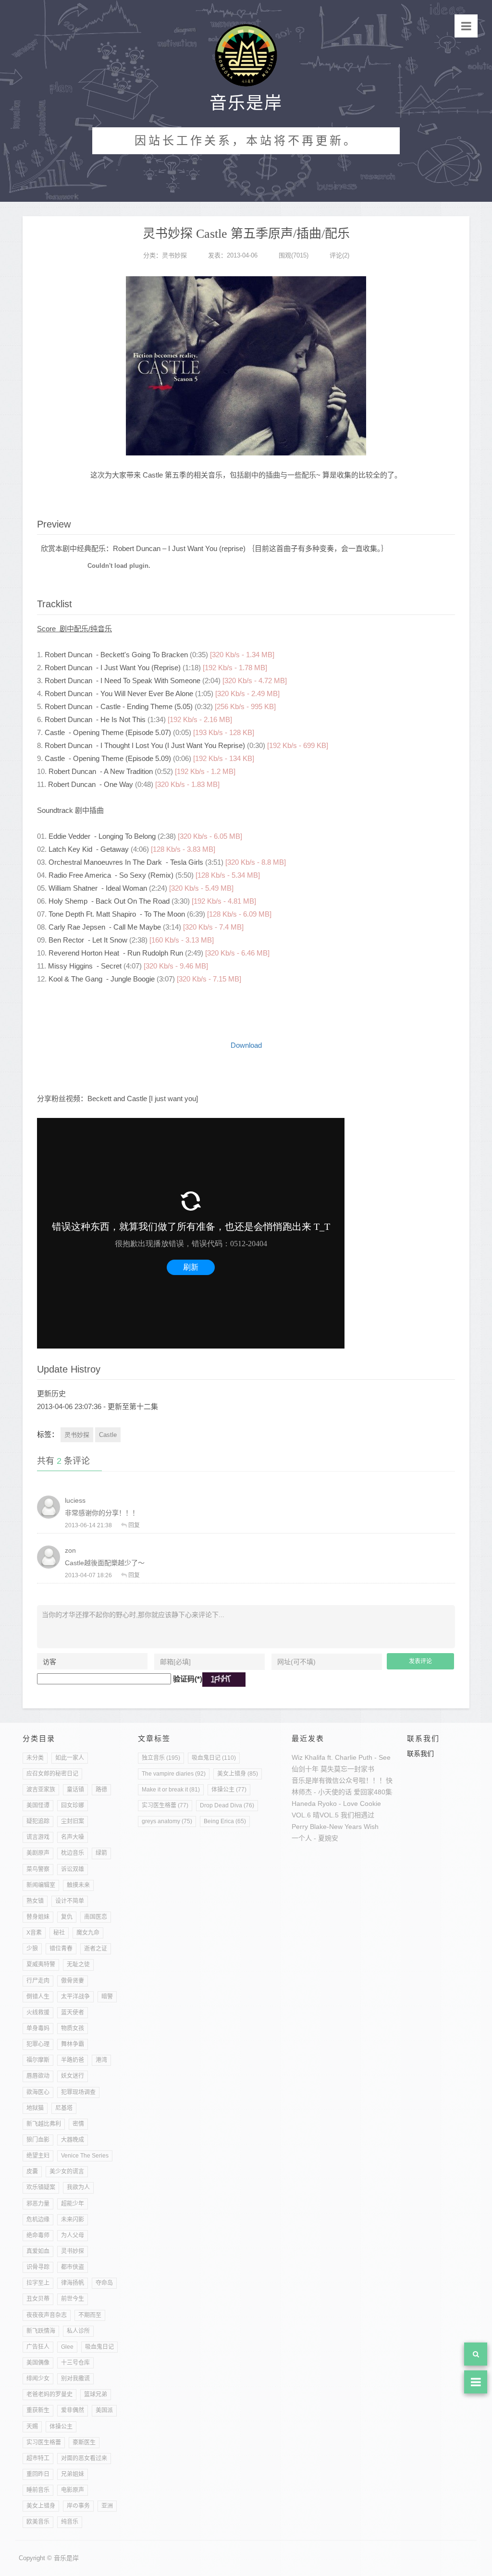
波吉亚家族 (41, 1790)
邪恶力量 (38, 2204)
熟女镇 (35, 1901)
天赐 (32, 2427)
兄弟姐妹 (73, 2474)
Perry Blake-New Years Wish (335, 1827)
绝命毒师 (38, 2235)
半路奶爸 (73, 2060)
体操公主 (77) (229, 1790)
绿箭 (101, 1853)
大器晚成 (73, 2140)
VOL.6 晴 (306, 1815)
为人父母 (73, 2235)
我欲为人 (78, 2187)
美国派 (104, 2410)
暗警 (107, 1997)
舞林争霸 (73, 2044)
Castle (108, 1435)
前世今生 (73, 2299)
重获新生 (38, 2410)
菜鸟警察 (38, 1869)
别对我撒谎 (75, 2379)
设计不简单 (70, 1901)
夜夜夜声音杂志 (47, 2315)
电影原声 (73, 2490)
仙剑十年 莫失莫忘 (320, 1769)
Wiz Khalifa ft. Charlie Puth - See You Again (357, 1757)
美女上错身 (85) (238, 1774)
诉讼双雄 (73, 1869)
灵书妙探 (174, 255)
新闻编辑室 (41, 1885)
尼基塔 (64, 2108)
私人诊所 (78, 2331)
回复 (134, 1525)
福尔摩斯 (38, 2060)
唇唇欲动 (38, 2076)
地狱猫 (35, 2108)
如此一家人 (70, 1758)
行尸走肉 (38, 1981)
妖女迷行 (73, 2076)
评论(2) (339, 255)
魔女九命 (88, 1933)
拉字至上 (38, 2283)
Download (246, 1045)
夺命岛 (104, 2283)
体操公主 (61, 2427)
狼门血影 (38, 2140)
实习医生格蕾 (44, 2442)
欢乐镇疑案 (41, 2187)
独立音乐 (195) (161, 1758)
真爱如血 (38, 2251)
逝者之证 (96, 1949)
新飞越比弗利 (44, 2124)
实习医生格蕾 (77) (165, 1805)
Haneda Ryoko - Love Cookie (336, 1803)
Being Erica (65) (225, 1821)
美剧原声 (38, 1853)
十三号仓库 (75, 2363)
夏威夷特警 (41, 1964)
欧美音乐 (38, 2522)
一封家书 (361, 1769)
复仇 (67, 1917)
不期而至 (90, 2315)
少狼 (32, 1949)
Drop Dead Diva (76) (227, 1805)
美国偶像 (38, 2363)
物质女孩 (73, 2028)
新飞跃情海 (41, 2331)
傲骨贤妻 (73, 1981)
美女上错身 (41, 2506)
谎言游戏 (38, 1837)
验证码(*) (188, 1679)
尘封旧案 (73, 1821)
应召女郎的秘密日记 (52, 1774)
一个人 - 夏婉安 (315, 1838)
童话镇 (75, 1790)
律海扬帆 (73, 2283)
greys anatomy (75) (167, 1821)
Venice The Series (85, 2156)
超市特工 (38, 2458)
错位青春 (61, 1949)
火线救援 (38, 2012)
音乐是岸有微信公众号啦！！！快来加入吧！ (359, 1780)
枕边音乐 (73, 1853)
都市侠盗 (73, 2267)
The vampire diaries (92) (174, 1774)
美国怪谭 (38, 1805)
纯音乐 (70, 2522)
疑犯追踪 (38, 1821)
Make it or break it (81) (171, 1790)
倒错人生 (38, 1997)
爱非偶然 (73, 2410)
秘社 (59, 1933)
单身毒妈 (38, 2028)
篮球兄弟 (96, 2394)
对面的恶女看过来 (84, 2458)
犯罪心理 (38, 2044)
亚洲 (107, 2506)
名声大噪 (73, 1837)
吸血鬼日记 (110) (214, 1758)
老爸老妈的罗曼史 (49, 2394)
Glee (67, 2347)
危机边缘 (38, 2220)
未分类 (35, 1758)
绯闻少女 (38, 2379)
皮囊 (32, 2171)
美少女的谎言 (67, 2171)
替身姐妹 (38, 1917)
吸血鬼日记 (99, 2347)
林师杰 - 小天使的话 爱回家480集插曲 (349, 1792)
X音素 (34, 1933)
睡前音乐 (38, 2490)
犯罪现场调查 (78, 2092)
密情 (78, 2124)
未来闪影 (73, 2220)
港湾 (101, 2060)
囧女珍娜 (73, 1805)
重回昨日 (38, 2474)
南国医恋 (96, 1917)
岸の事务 (78, 2506)
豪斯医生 (84, 2442)
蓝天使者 (73, 2012)
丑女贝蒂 (38, 2299)
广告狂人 (38, 2347)
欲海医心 (38, 2092)
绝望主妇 (38, 2156)
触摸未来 (78, 1885)
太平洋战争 (75, 1997)
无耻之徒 (78, 1964)
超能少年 (73, 2204)
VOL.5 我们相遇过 (347, 1815)
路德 (101, 1790)
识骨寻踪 (38, 2267)
